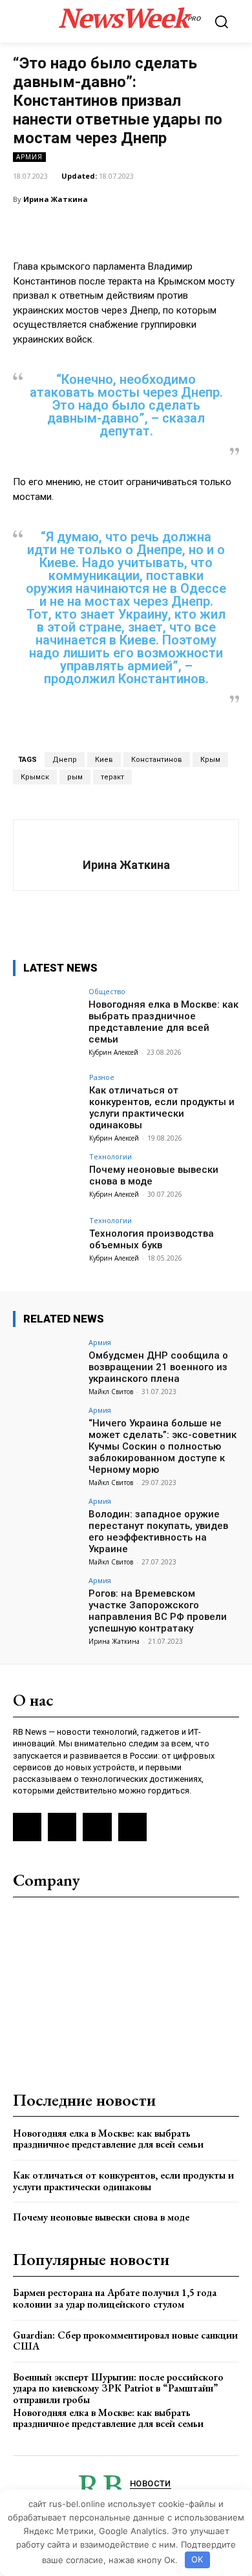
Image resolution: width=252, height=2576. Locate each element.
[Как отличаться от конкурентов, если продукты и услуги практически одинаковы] (47, 1099)
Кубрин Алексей (113, 1052)
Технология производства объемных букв (152, 1239)
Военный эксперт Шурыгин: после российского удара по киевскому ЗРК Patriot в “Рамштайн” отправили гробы (118, 2388)
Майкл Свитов (111, 1392)
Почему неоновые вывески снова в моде (101, 2217)
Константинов (157, 760)
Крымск (35, 777)
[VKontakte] (62, 1827)
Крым (210, 760)
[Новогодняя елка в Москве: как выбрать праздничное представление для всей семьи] (47, 1013)
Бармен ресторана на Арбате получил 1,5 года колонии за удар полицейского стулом (115, 2298)
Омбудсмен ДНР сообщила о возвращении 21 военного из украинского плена (158, 1367)
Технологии (110, 1156)
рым (75, 777)
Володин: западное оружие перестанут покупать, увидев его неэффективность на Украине (158, 1532)
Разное (102, 1077)
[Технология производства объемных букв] (47, 1242)
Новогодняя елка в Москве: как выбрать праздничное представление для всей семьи (163, 1022)
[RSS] (27, 1827)
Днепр (65, 760)
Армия (29, 157)
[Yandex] (97, 1827)
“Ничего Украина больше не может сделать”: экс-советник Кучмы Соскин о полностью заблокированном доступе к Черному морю (163, 1446)
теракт (112, 777)
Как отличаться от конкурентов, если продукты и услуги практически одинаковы (162, 1108)
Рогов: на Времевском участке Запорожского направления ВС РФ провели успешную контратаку (158, 1611)
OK (197, 2559)
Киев (104, 760)
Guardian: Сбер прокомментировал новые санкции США (125, 2341)
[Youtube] (132, 1827)
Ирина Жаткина (56, 199)
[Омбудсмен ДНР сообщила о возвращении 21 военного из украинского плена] (47, 1364)
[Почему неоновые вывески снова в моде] (47, 1178)
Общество (107, 991)
